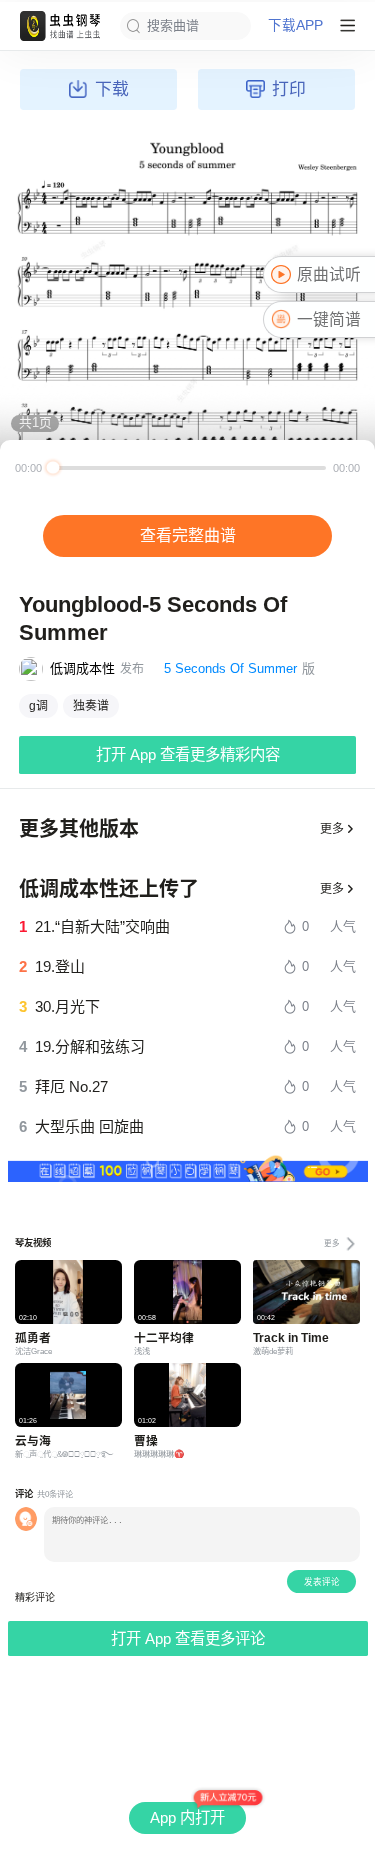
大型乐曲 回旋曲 (89, 1126)
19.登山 (60, 966)
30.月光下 (67, 1006)
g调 (38, 706)
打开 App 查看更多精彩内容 (188, 754)
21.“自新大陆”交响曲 (102, 926)
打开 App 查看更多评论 (188, 1638)
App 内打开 (187, 1817)
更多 (332, 829)
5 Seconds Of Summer (230, 668)
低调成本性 (82, 668)
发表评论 (322, 1582)
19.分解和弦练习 (90, 1046)
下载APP (295, 26)
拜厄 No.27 (71, 1086)
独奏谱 (91, 706)
